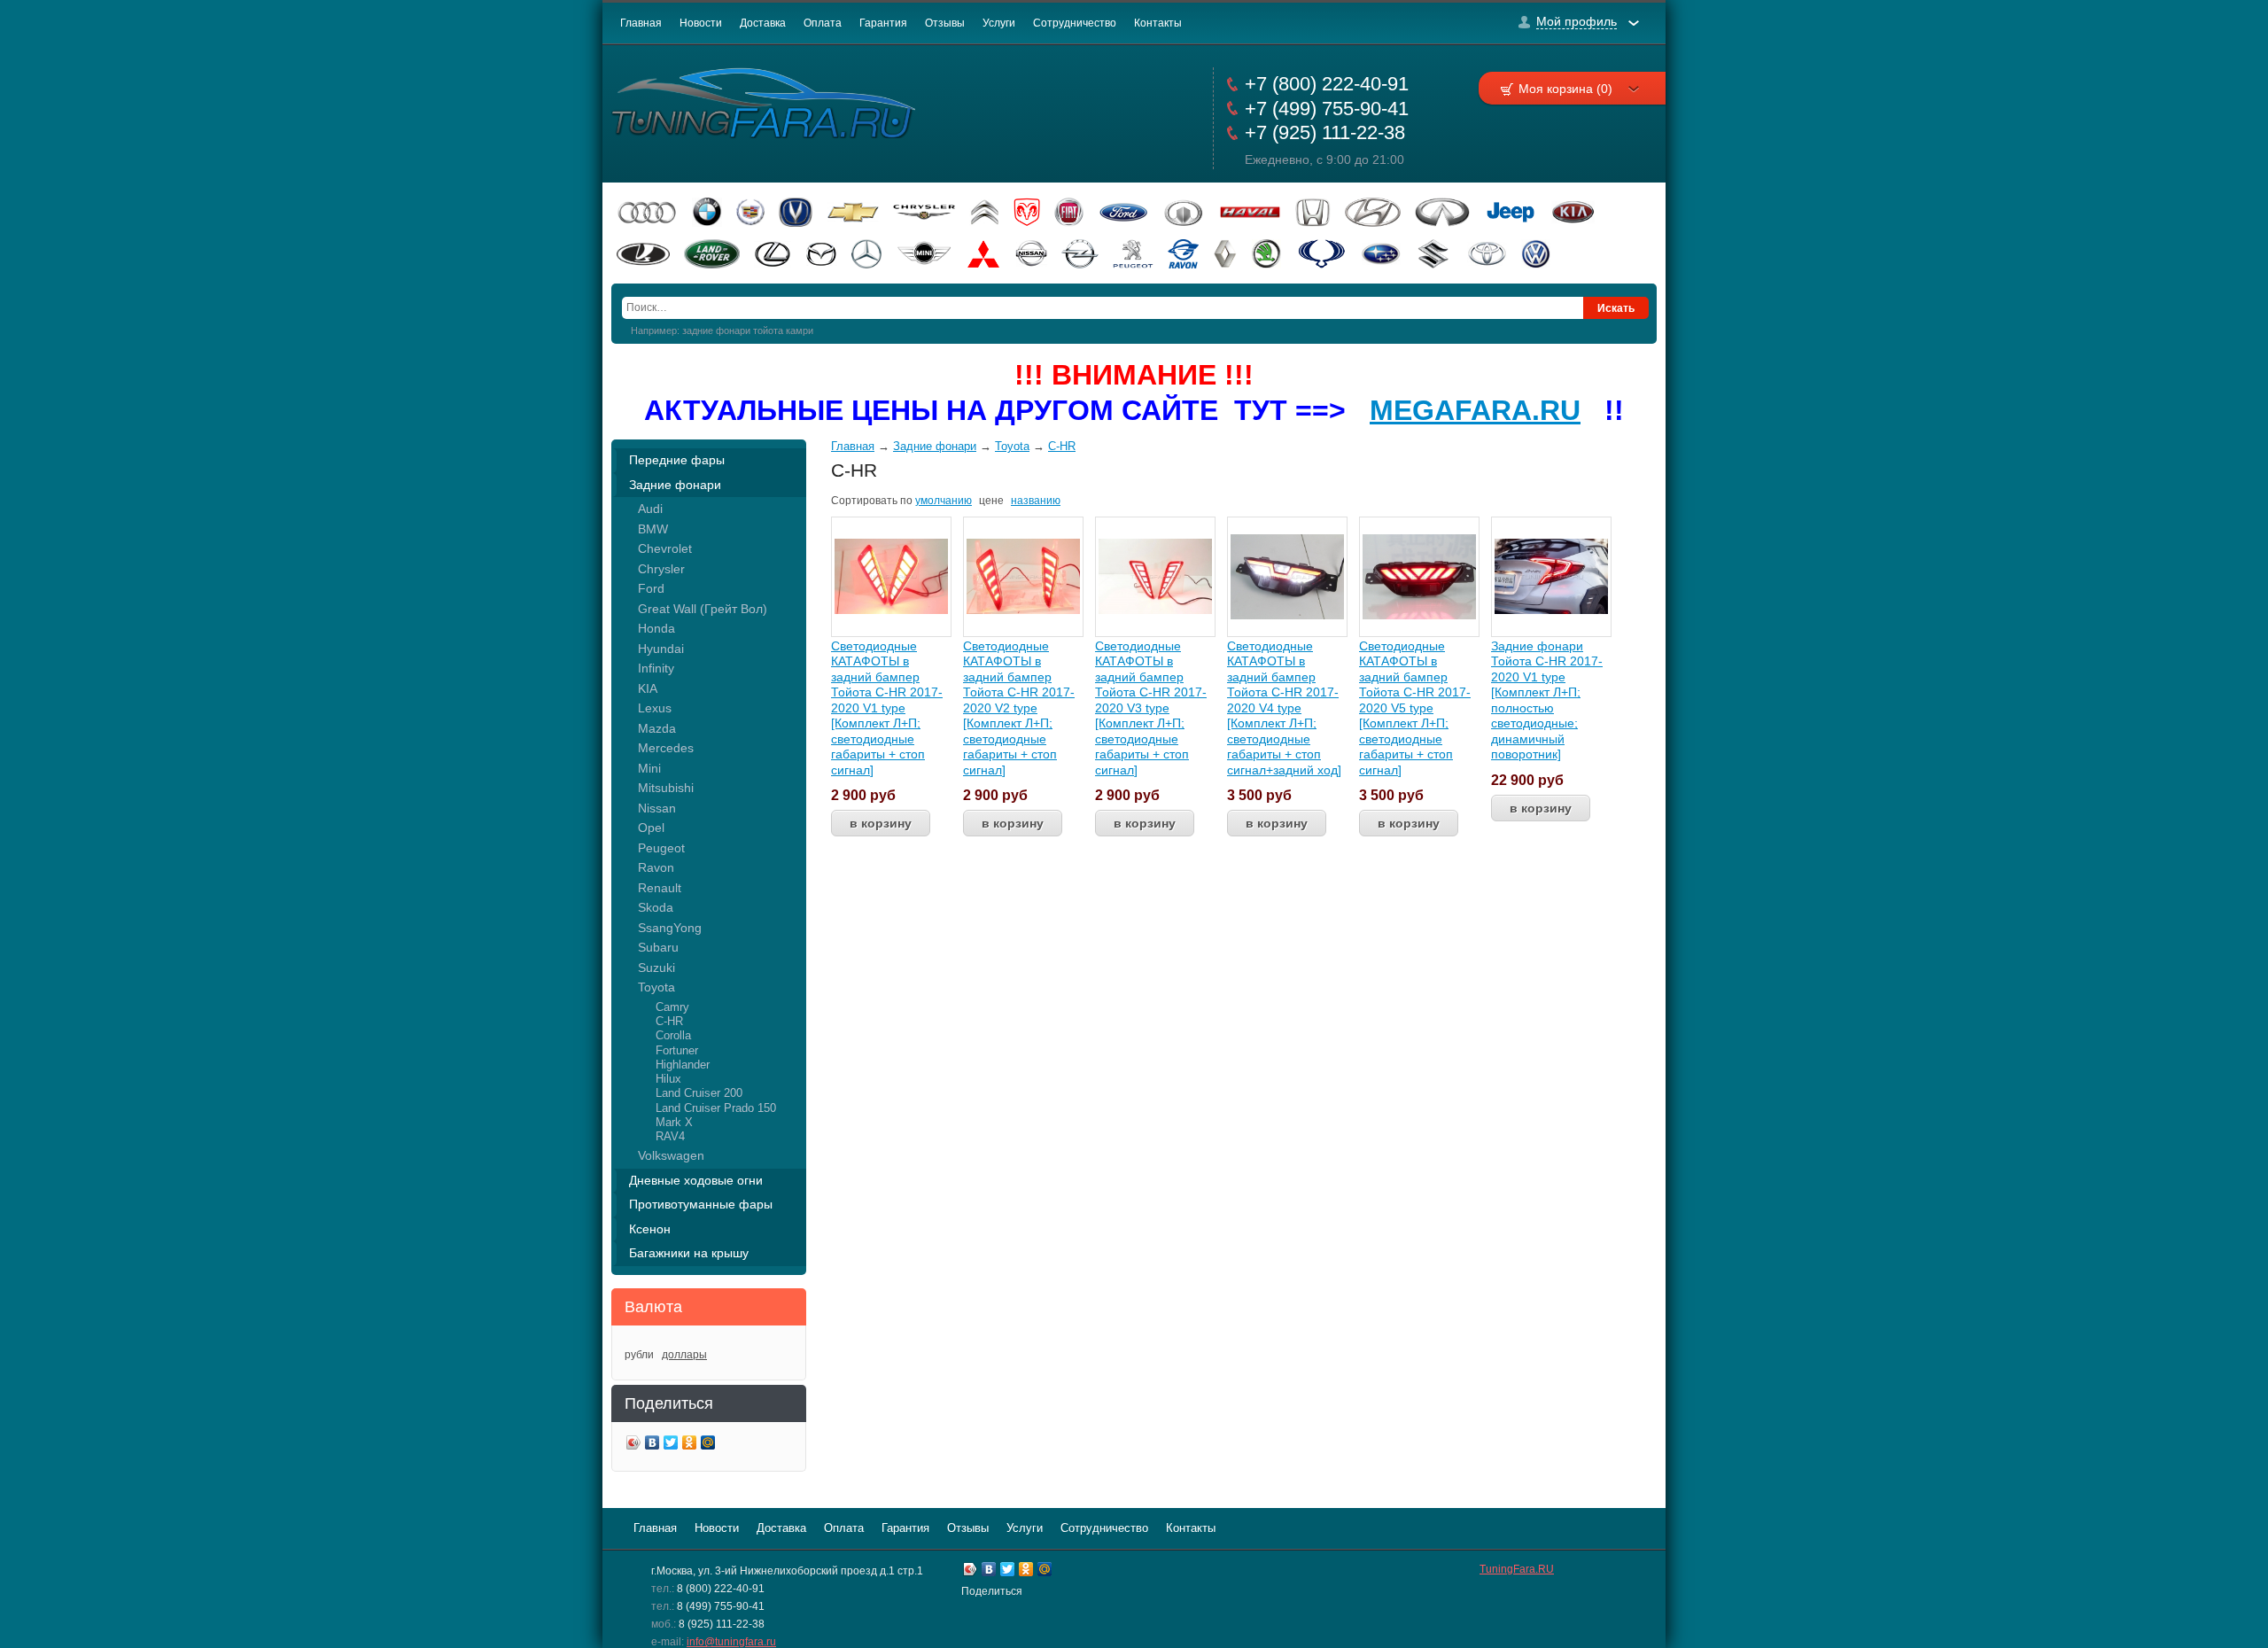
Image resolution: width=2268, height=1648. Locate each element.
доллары (684, 1355)
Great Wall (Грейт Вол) (703, 609)
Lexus (655, 708)
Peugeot (661, 848)
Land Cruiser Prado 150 (716, 1108)
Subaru (658, 947)
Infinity (656, 668)
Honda (656, 628)
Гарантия (883, 23)
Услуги (999, 23)
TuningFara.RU (1517, 1569)
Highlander (683, 1065)
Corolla (673, 1035)
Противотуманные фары (701, 1204)
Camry (672, 1007)
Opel (651, 828)
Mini (649, 768)
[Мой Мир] (708, 1445)
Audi (650, 509)
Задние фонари (675, 485)
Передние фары (677, 460)
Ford (651, 588)
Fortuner (677, 1050)
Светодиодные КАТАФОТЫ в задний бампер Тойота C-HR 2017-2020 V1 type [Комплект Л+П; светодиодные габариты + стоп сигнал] (887, 708)
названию (1036, 501)
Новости (701, 23)
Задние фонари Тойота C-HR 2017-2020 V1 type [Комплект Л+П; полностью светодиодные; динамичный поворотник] (1547, 700)
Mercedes (666, 748)
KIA (648, 688)
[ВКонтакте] (652, 1445)
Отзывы (945, 23)
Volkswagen (671, 1155)
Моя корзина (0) (1565, 89)
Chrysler (661, 569)
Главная (641, 23)
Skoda (656, 907)
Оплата (823, 23)
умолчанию (944, 501)
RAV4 (670, 1136)
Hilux (668, 1079)
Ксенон (650, 1229)
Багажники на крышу (689, 1253)
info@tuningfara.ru (731, 1642)
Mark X (674, 1122)
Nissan (657, 808)
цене (991, 501)
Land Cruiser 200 (699, 1093)
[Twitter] (671, 1445)
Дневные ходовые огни (696, 1180)
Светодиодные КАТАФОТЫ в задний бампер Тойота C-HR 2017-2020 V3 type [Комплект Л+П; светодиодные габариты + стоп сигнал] (1151, 708)
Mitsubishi (666, 788)
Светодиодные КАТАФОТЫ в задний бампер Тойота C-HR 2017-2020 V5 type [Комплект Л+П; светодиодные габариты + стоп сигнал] (1415, 708)
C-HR (669, 1021)
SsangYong (670, 928)
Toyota (656, 987)
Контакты (1158, 23)
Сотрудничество (1075, 23)
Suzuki (656, 968)
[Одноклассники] (690, 1445)
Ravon (656, 867)
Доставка (763, 23)
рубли (639, 1355)
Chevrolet (665, 548)
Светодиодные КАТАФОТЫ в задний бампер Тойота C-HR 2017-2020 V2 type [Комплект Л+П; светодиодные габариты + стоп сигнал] (1019, 708)
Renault (660, 888)
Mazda (657, 728)
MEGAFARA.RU (1475, 410)
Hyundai (661, 649)
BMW (653, 529)
